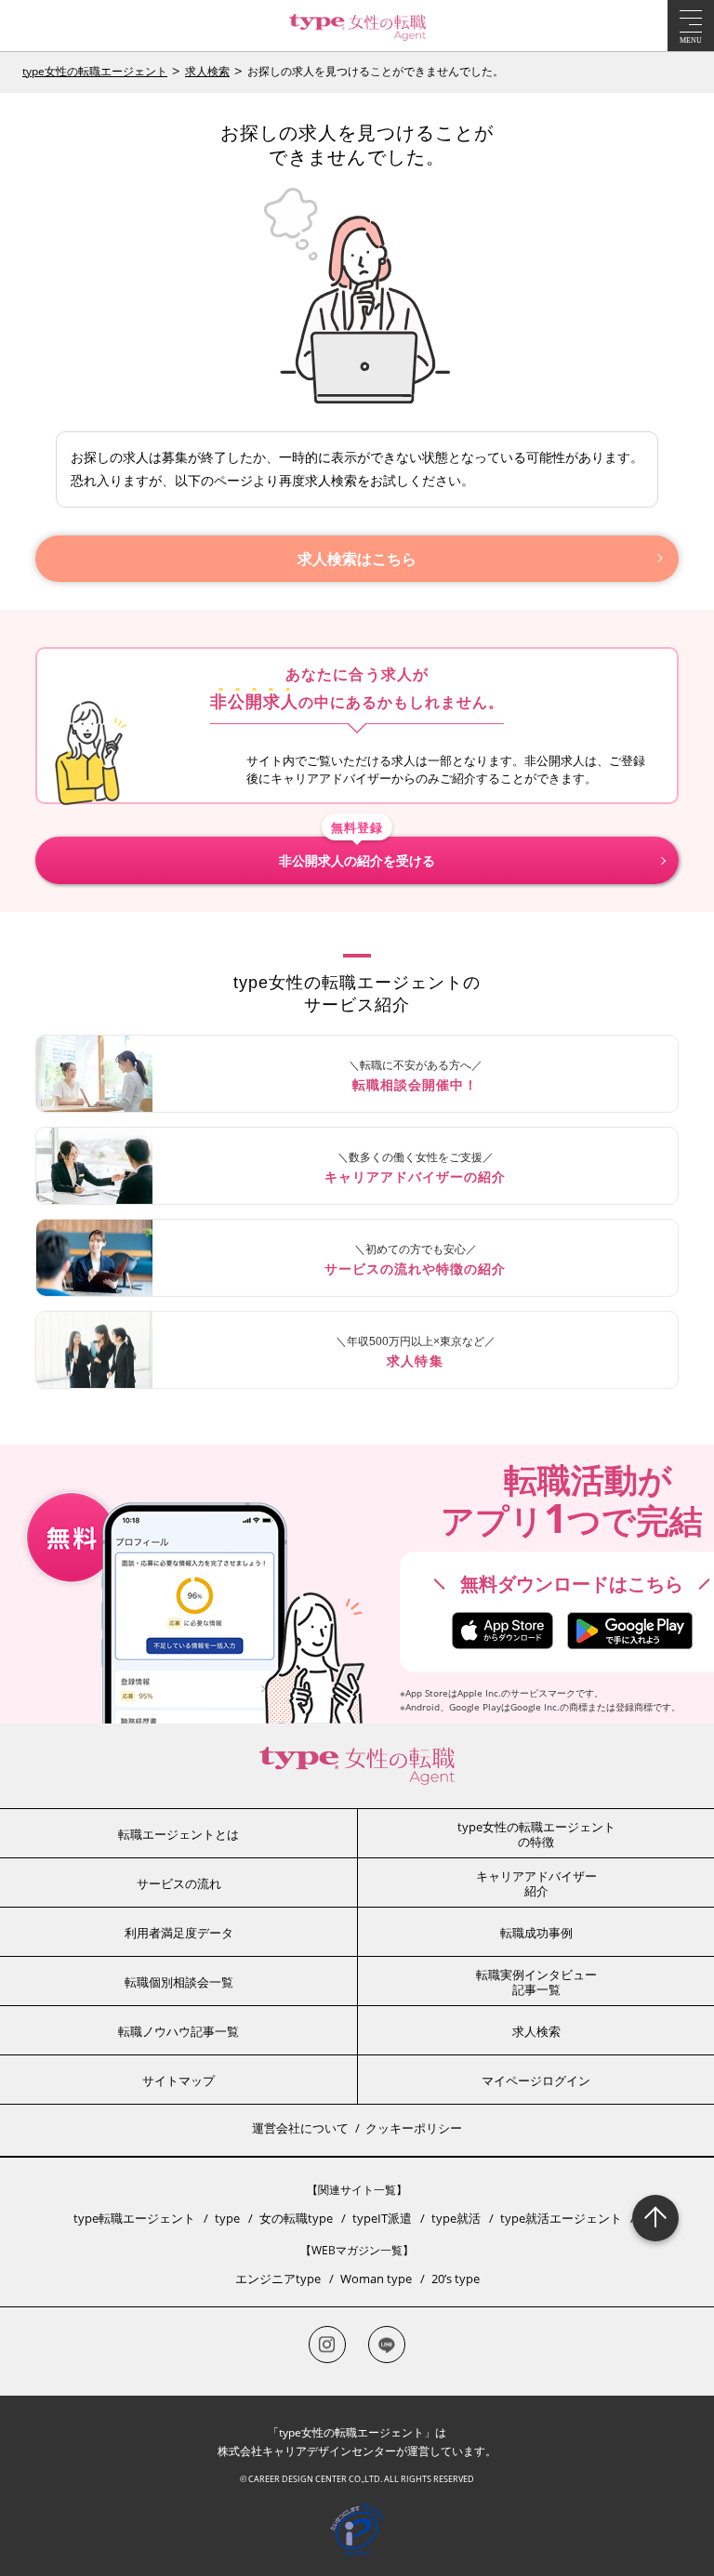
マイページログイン (536, 2081)
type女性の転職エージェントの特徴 (536, 1834)
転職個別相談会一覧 (179, 1982)
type (227, 2218)
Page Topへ (655, 2218)
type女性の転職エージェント (95, 71)
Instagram (327, 2345)
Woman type (376, 2279)
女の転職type (296, 2218)
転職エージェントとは (178, 1834)
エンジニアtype (278, 2279)
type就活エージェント (561, 2218)
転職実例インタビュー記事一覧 (536, 1982)
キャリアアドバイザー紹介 (536, 1883)
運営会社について (300, 2128)
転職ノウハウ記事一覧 (178, 2031)
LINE (387, 2345)
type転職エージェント (134, 2218)
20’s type (456, 2279)
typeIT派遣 (382, 2218)
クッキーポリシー (414, 2128)
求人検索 (207, 71)
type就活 (456, 2218)
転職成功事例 (536, 1933)
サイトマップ (178, 2081)
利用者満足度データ (179, 1933)
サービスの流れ (179, 1883)
